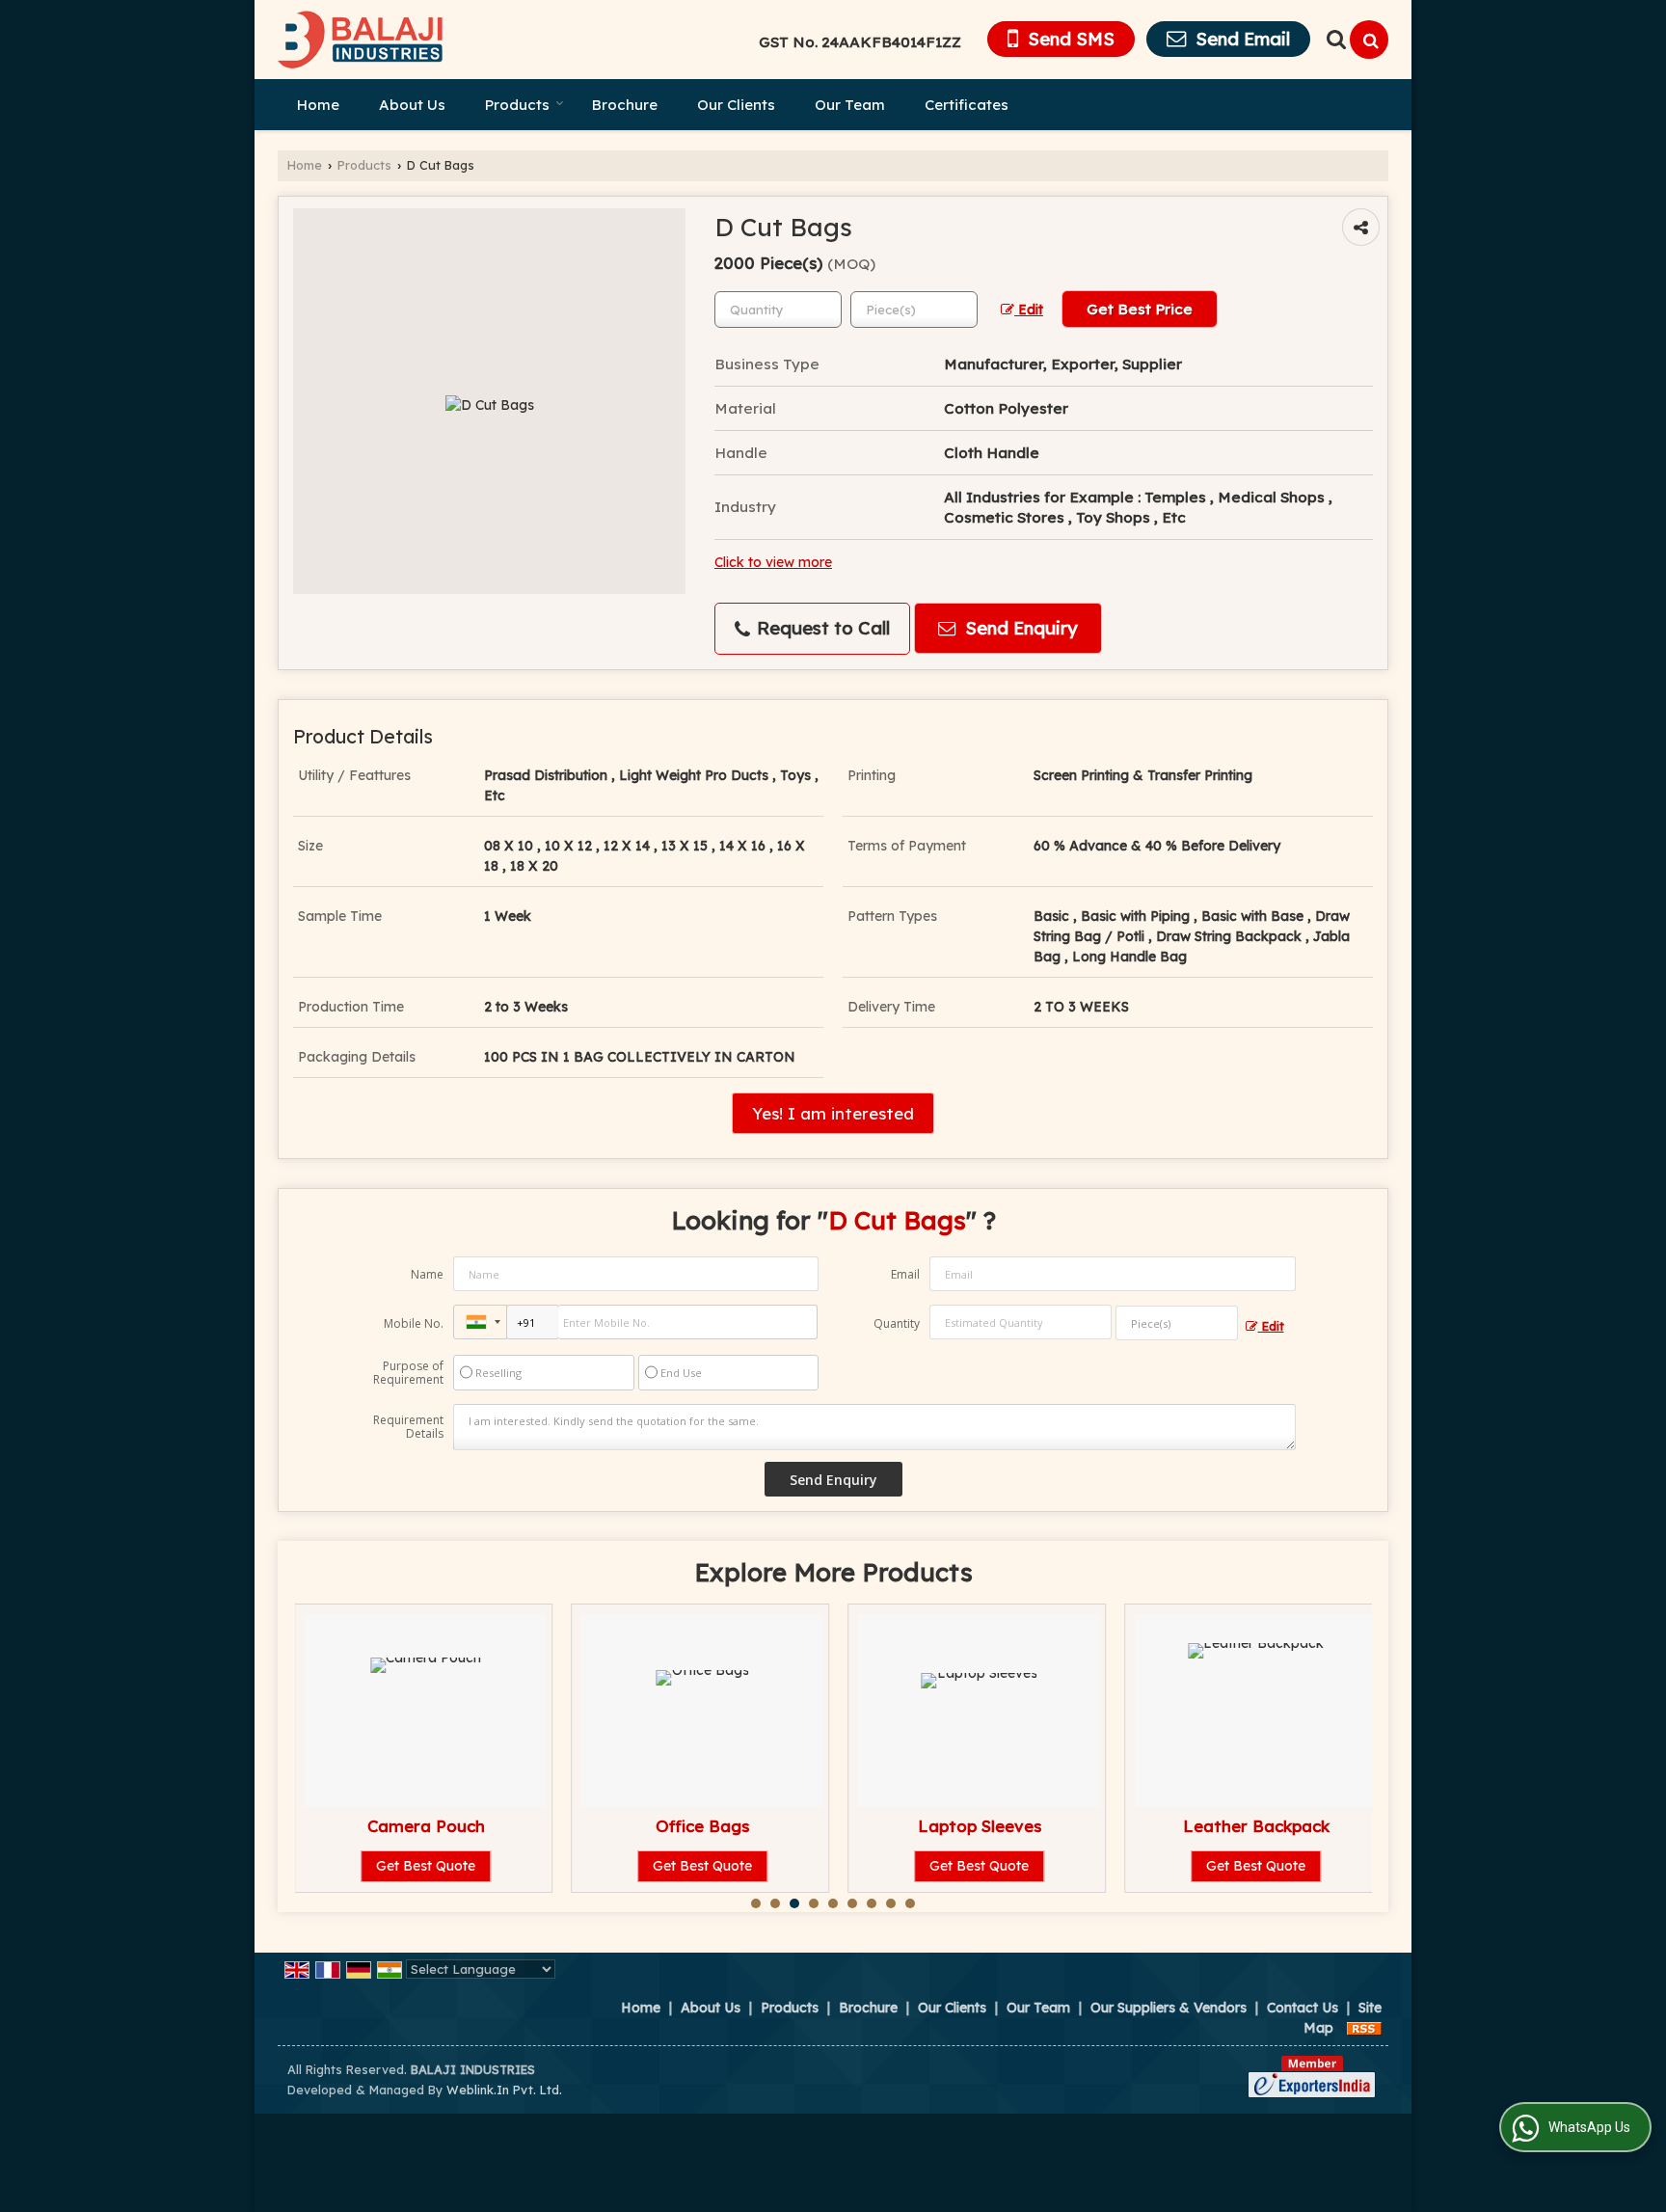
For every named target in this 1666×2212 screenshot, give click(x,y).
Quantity (897, 1323)
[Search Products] (1334, 39)
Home (318, 105)
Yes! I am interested (833, 1113)
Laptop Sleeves (980, 1826)
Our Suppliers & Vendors (1169, 2008)
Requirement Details (408, 1427)
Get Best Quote (426, 1866)
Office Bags (702, 1826)
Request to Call (821, 628)
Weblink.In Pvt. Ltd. (504, 2090)
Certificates (967, 105)
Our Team (850, 105)
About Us (412, 105)
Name (427, 1274)
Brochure (625, 105)
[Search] (1369, 40)
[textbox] (914, 310)
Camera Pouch (426, 1826)
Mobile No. (414, 1323)
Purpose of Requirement (408, 1373)
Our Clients (736, 105)
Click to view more (773, 562)
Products (517, 105)
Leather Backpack (1256, 1826)
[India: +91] (480, 1322)
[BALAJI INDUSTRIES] (361, 40)
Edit (1029, 309)
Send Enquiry (1019, 628)
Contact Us (1303, 2008)
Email (905, 1274)
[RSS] (1364, 2028)
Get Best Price (1140, 309)
